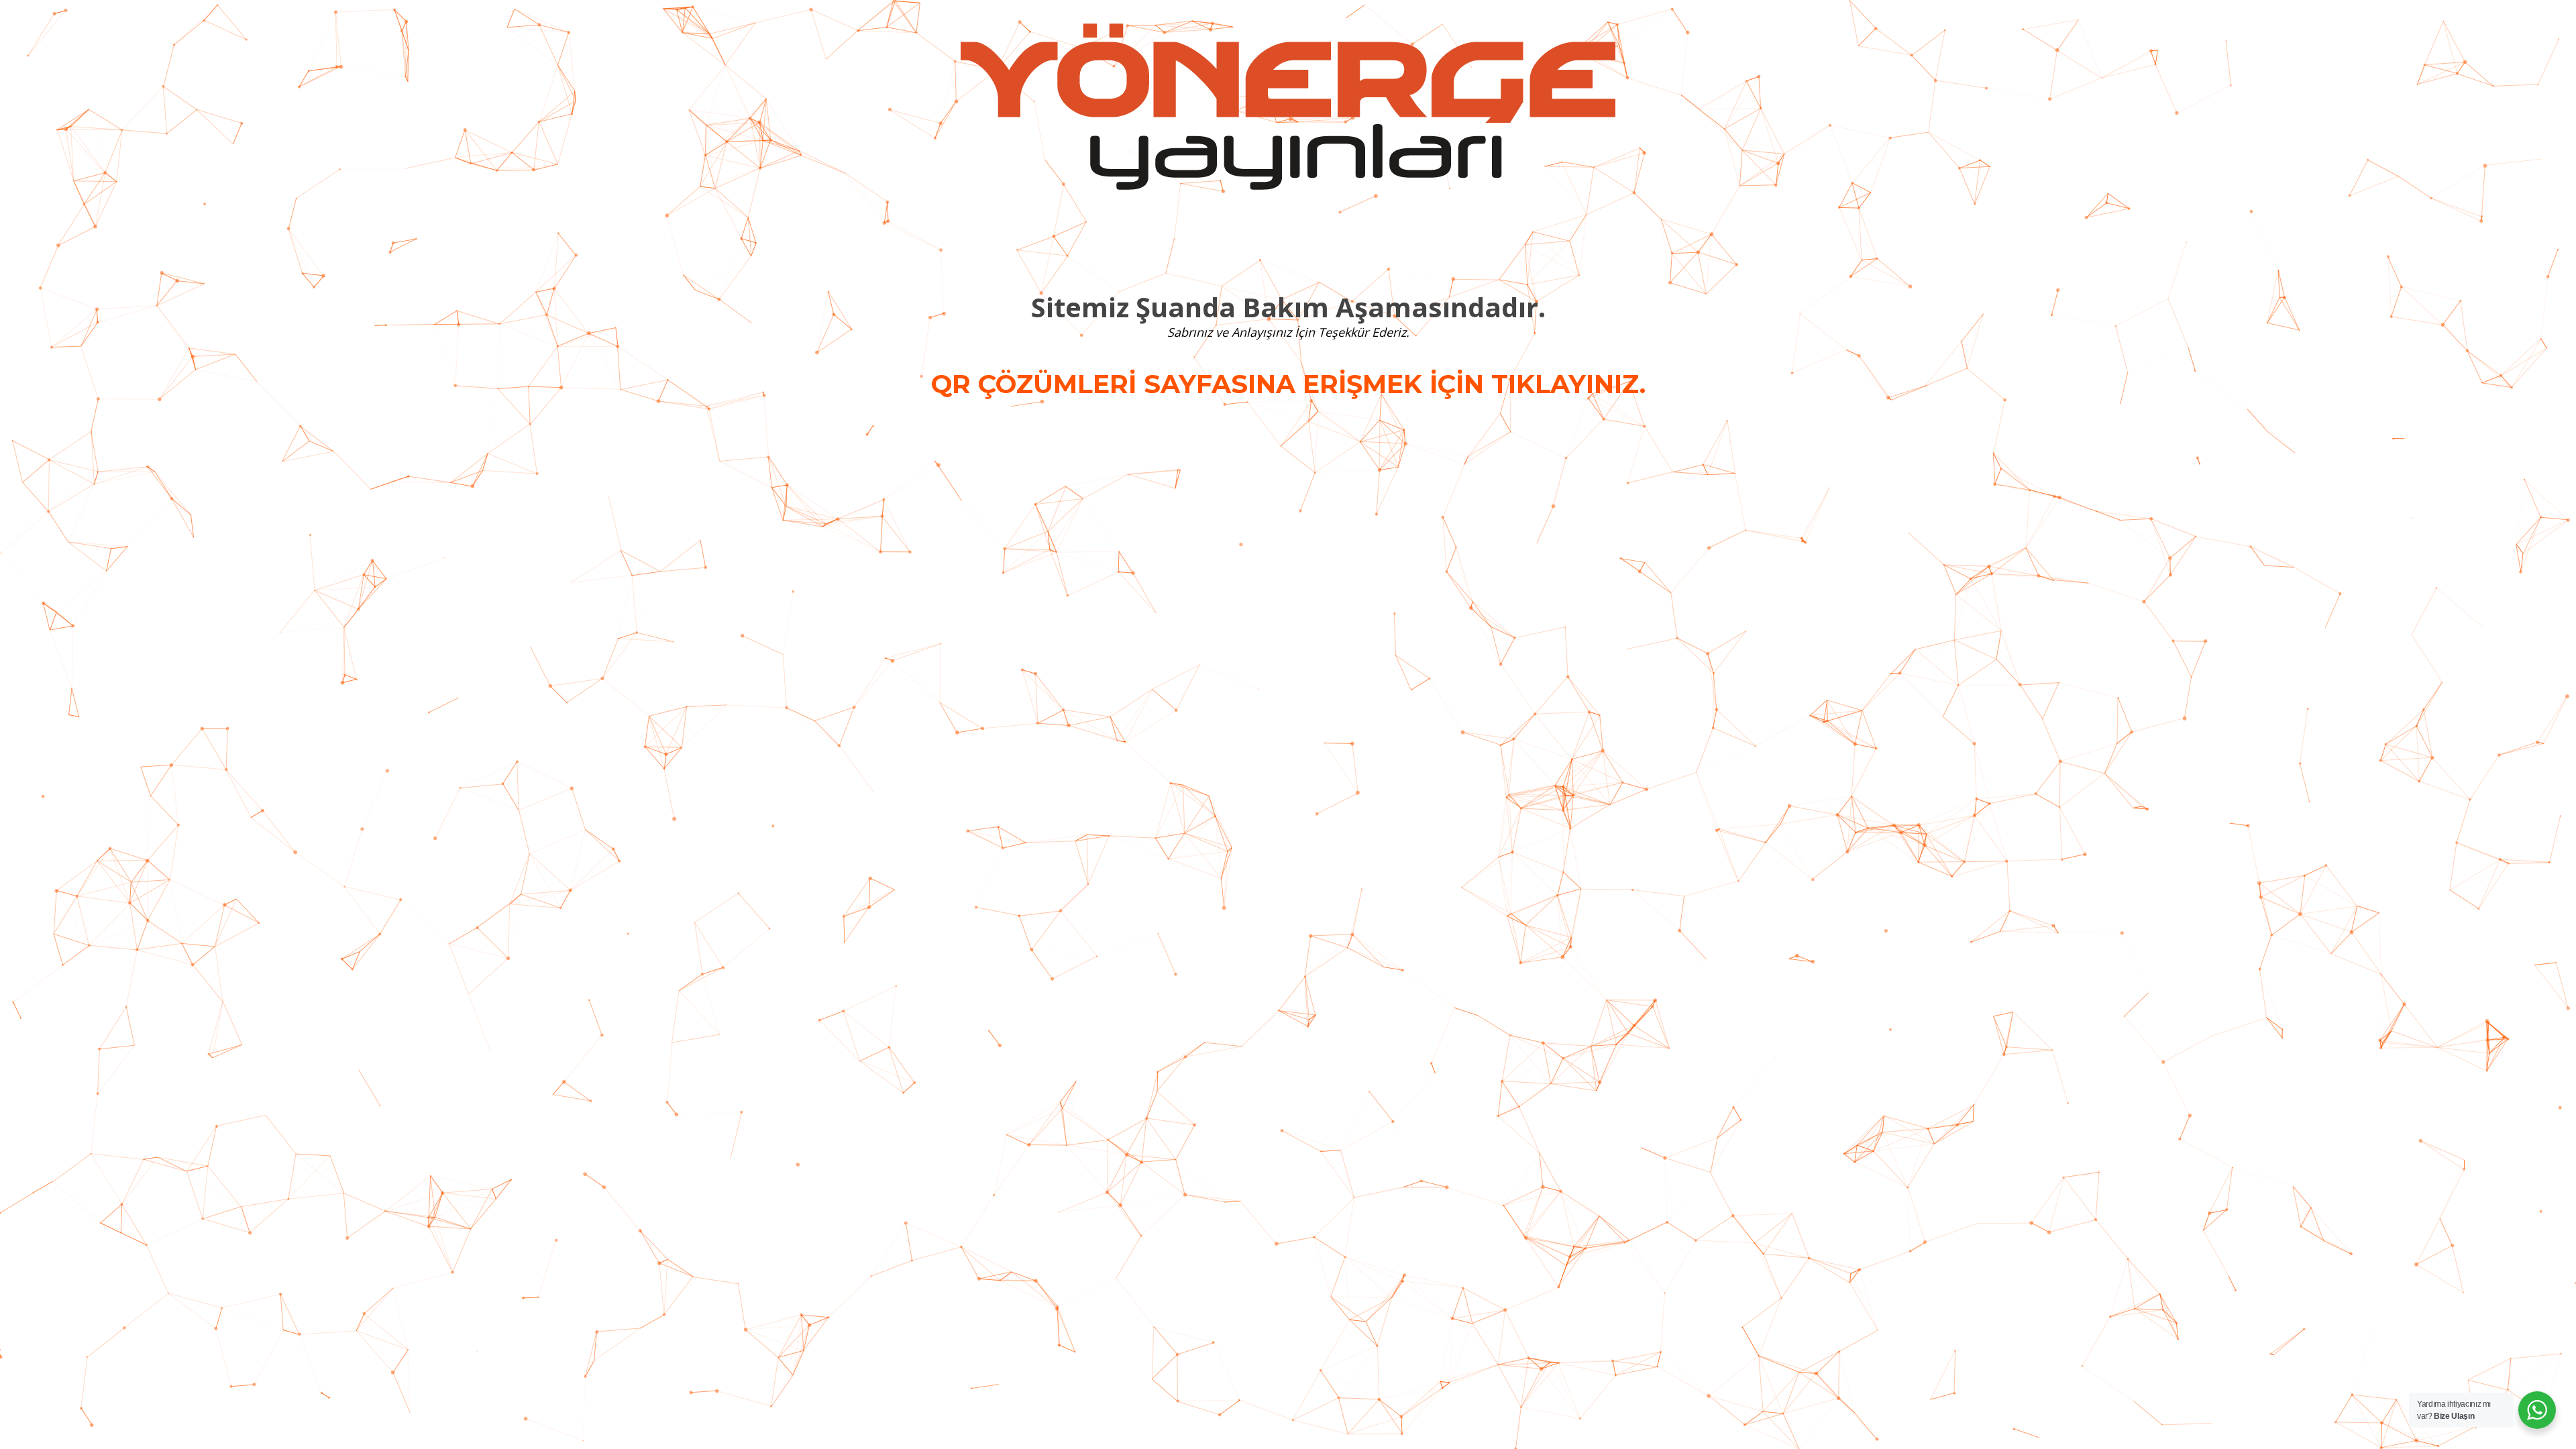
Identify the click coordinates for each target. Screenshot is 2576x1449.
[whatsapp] (1272, 241)
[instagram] (1241, 241)
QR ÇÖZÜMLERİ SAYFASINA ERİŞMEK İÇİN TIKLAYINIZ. (1288, 384)
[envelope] (1304, 241)
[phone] (1335, 241)
